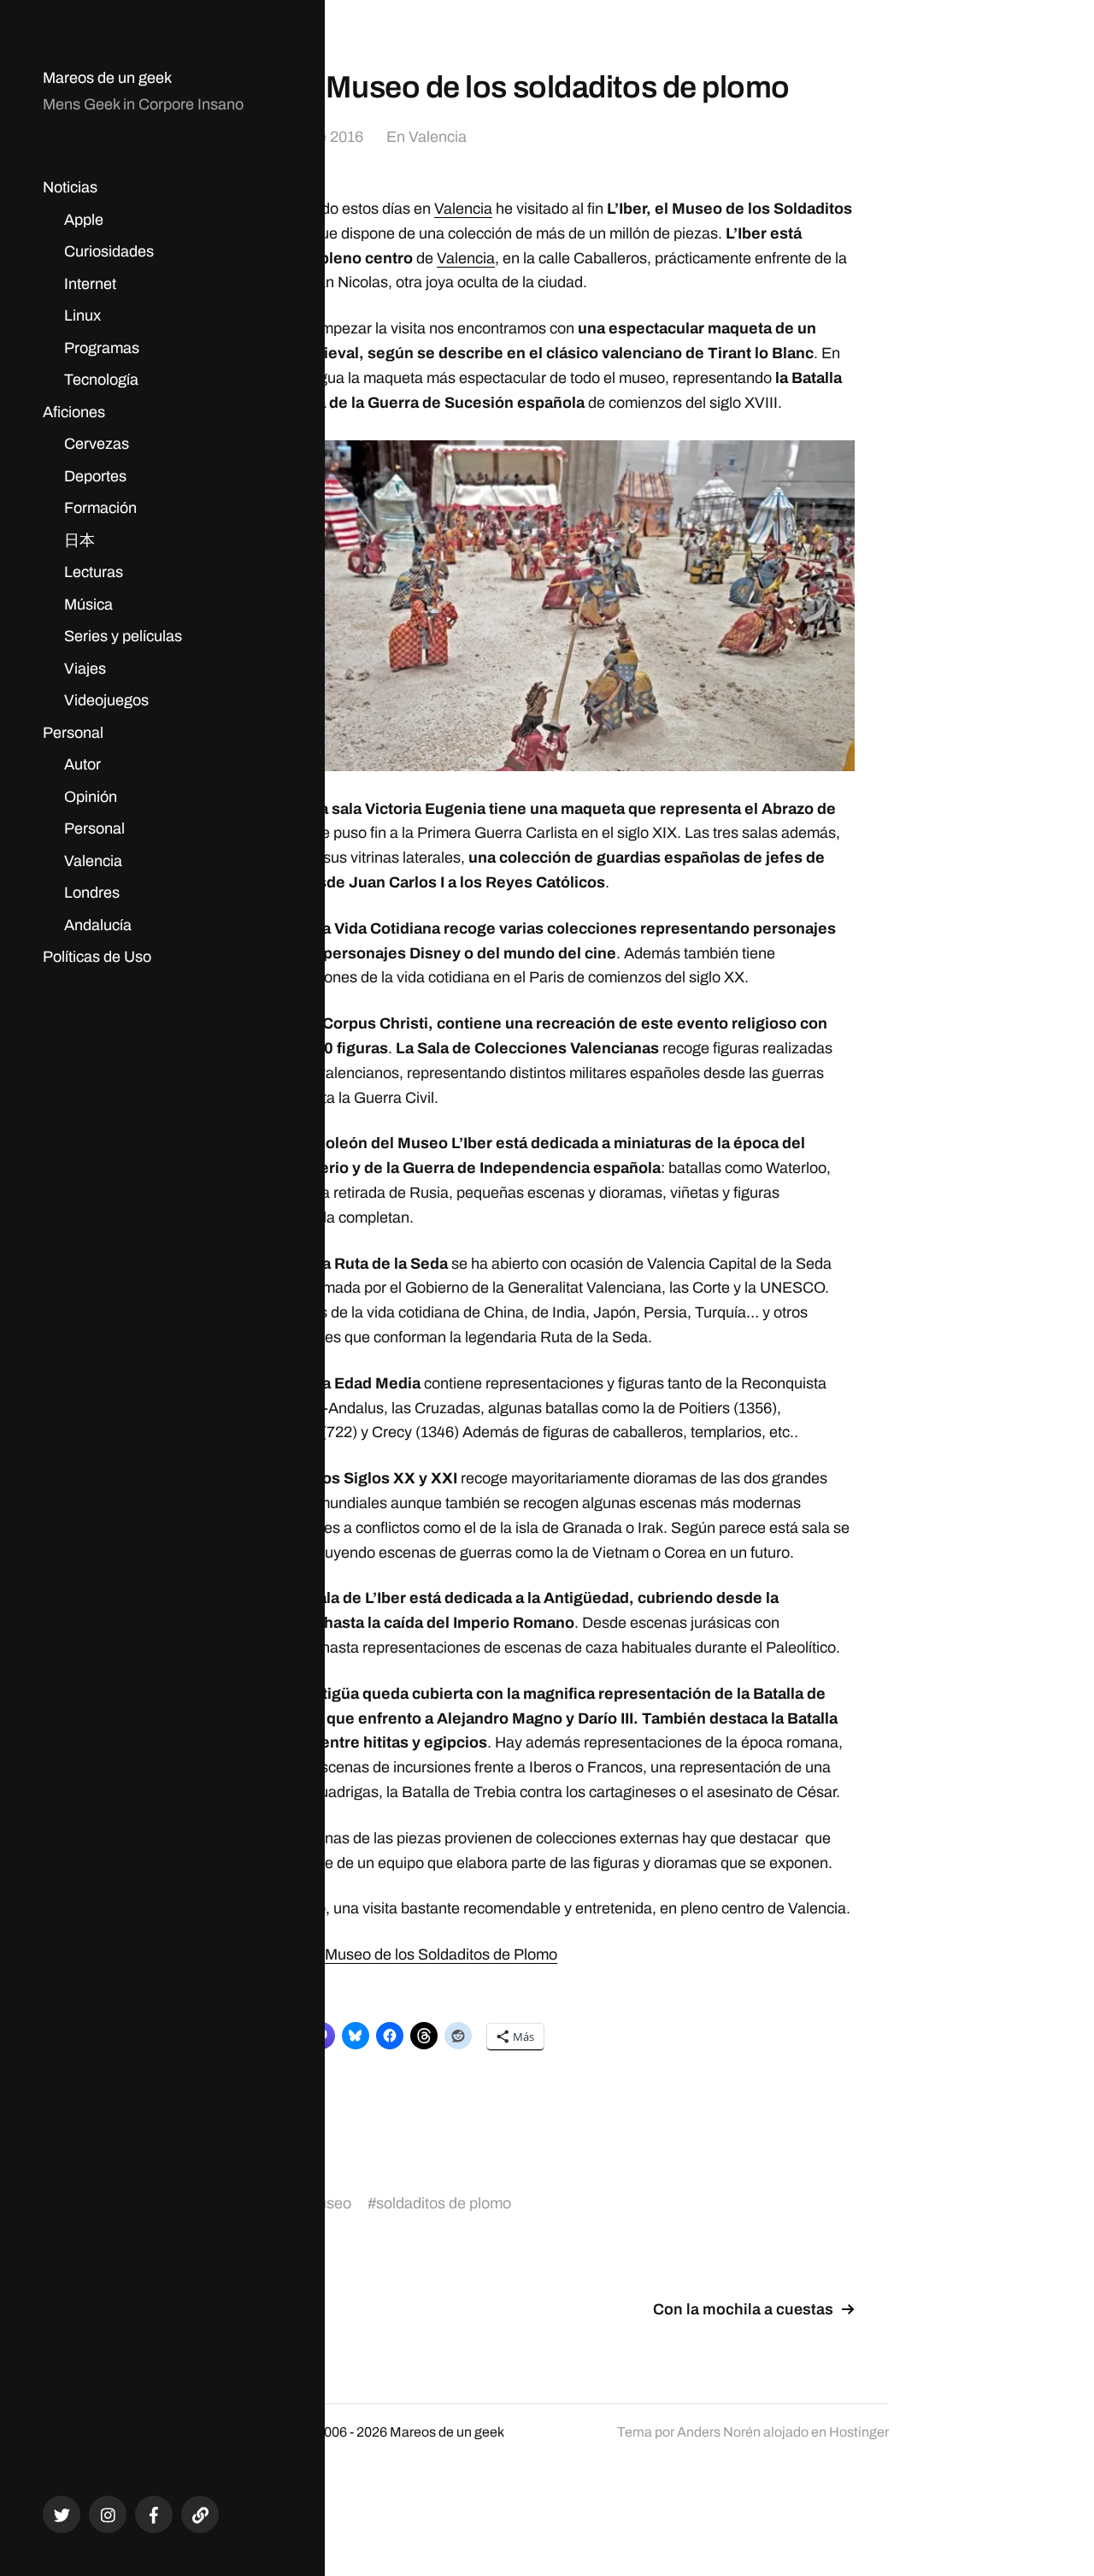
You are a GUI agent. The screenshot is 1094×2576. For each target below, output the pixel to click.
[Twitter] (62, 2514)
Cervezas (97, 444)
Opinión (91, 797)
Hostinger (859, 2432)
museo (328, 2203)
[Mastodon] (200, 2514)
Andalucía (98, 925)
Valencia (93, 861)
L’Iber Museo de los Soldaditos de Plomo (421, 1954)
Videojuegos (106, 700)
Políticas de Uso (97, 957)
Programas (102, 348)
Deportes (95, 476)
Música (88, 604)
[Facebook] (154, 2514)
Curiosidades (109, 251)
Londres (92, 893)
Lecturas (94, 572)
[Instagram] (108, 2514)
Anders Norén (719, 2432)
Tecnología (101, 380)
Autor (82, 764)
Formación (100, 508)
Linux (82, 315)
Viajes (85, 669)
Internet (90, 284)
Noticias (70, 187)
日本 (79, 540)
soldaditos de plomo (444, 2203)
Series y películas (123, 636)
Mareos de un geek (107, 78)
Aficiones (74, 412)
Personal (73, 733)
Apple (84, 220)
